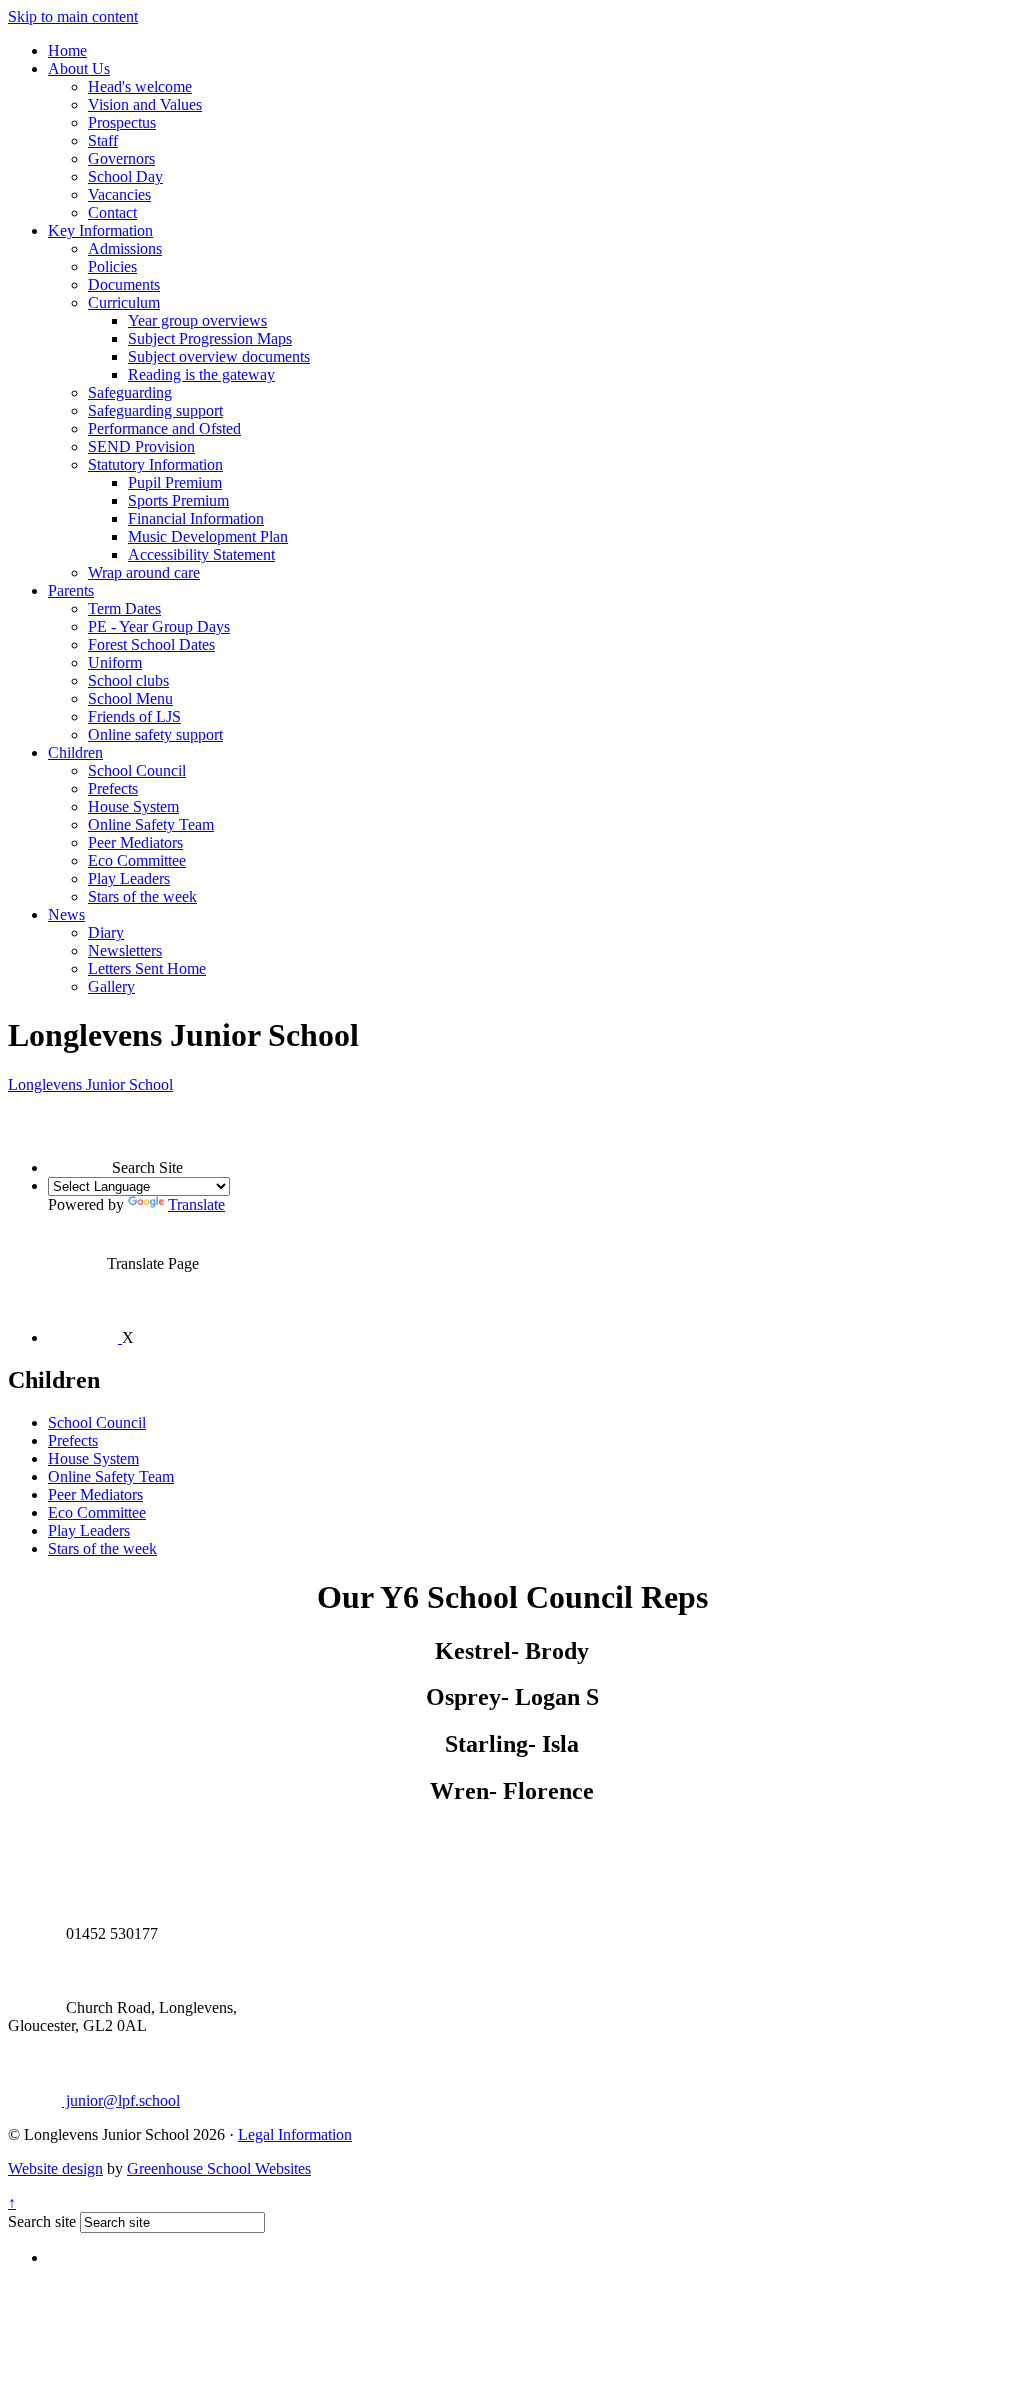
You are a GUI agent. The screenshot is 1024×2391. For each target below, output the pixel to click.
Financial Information (196, 518)
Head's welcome (140, 86)
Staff (103, 140)
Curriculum (124, 302)
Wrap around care (144, 572)
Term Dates (124, 608)
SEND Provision (141, 446)
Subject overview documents (219, 356)
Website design (55, 2168)
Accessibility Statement (201, 554)
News (66, 914)
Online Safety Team (151, 824)
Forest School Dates (151, 644)
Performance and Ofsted (164, 428)
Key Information (100, 230)
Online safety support (155, 734)
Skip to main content (73, 16)
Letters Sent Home (147, 968)
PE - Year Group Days (159, 626)
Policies (112, 266)
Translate (196, 1204)
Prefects (113, 788)
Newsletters (125, 950)
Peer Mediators (135, 842)
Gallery (111, 986)
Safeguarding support (155, 410)
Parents (71, 590)
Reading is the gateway (201, 374)
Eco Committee (137, 860)
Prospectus (122, 122)
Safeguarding (130, 392)
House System (133, 806)
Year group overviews (197, 320)
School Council (137, 770)
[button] (80, 1141)
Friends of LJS (134, 716)
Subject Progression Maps (210, 338)
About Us (79, 68)
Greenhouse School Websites (219, 2168)
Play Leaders (129, 878)
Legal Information (295, 2134)
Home (67, 50)
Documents (124, 284)
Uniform (115, 662)
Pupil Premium (175, 482)
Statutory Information (155, 464)
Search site (42, 2221)
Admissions (125, 248)
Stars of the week (142, 896)
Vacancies (119, 194)
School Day (125, 176)
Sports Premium (178, 500)
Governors (121, 158)
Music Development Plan (208, 536)
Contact (112, 212)
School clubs (128, 680)
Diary (106, 932)
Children (75, 752)
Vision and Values (145, 104)
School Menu (130, 698)
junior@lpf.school (121, 2100)
